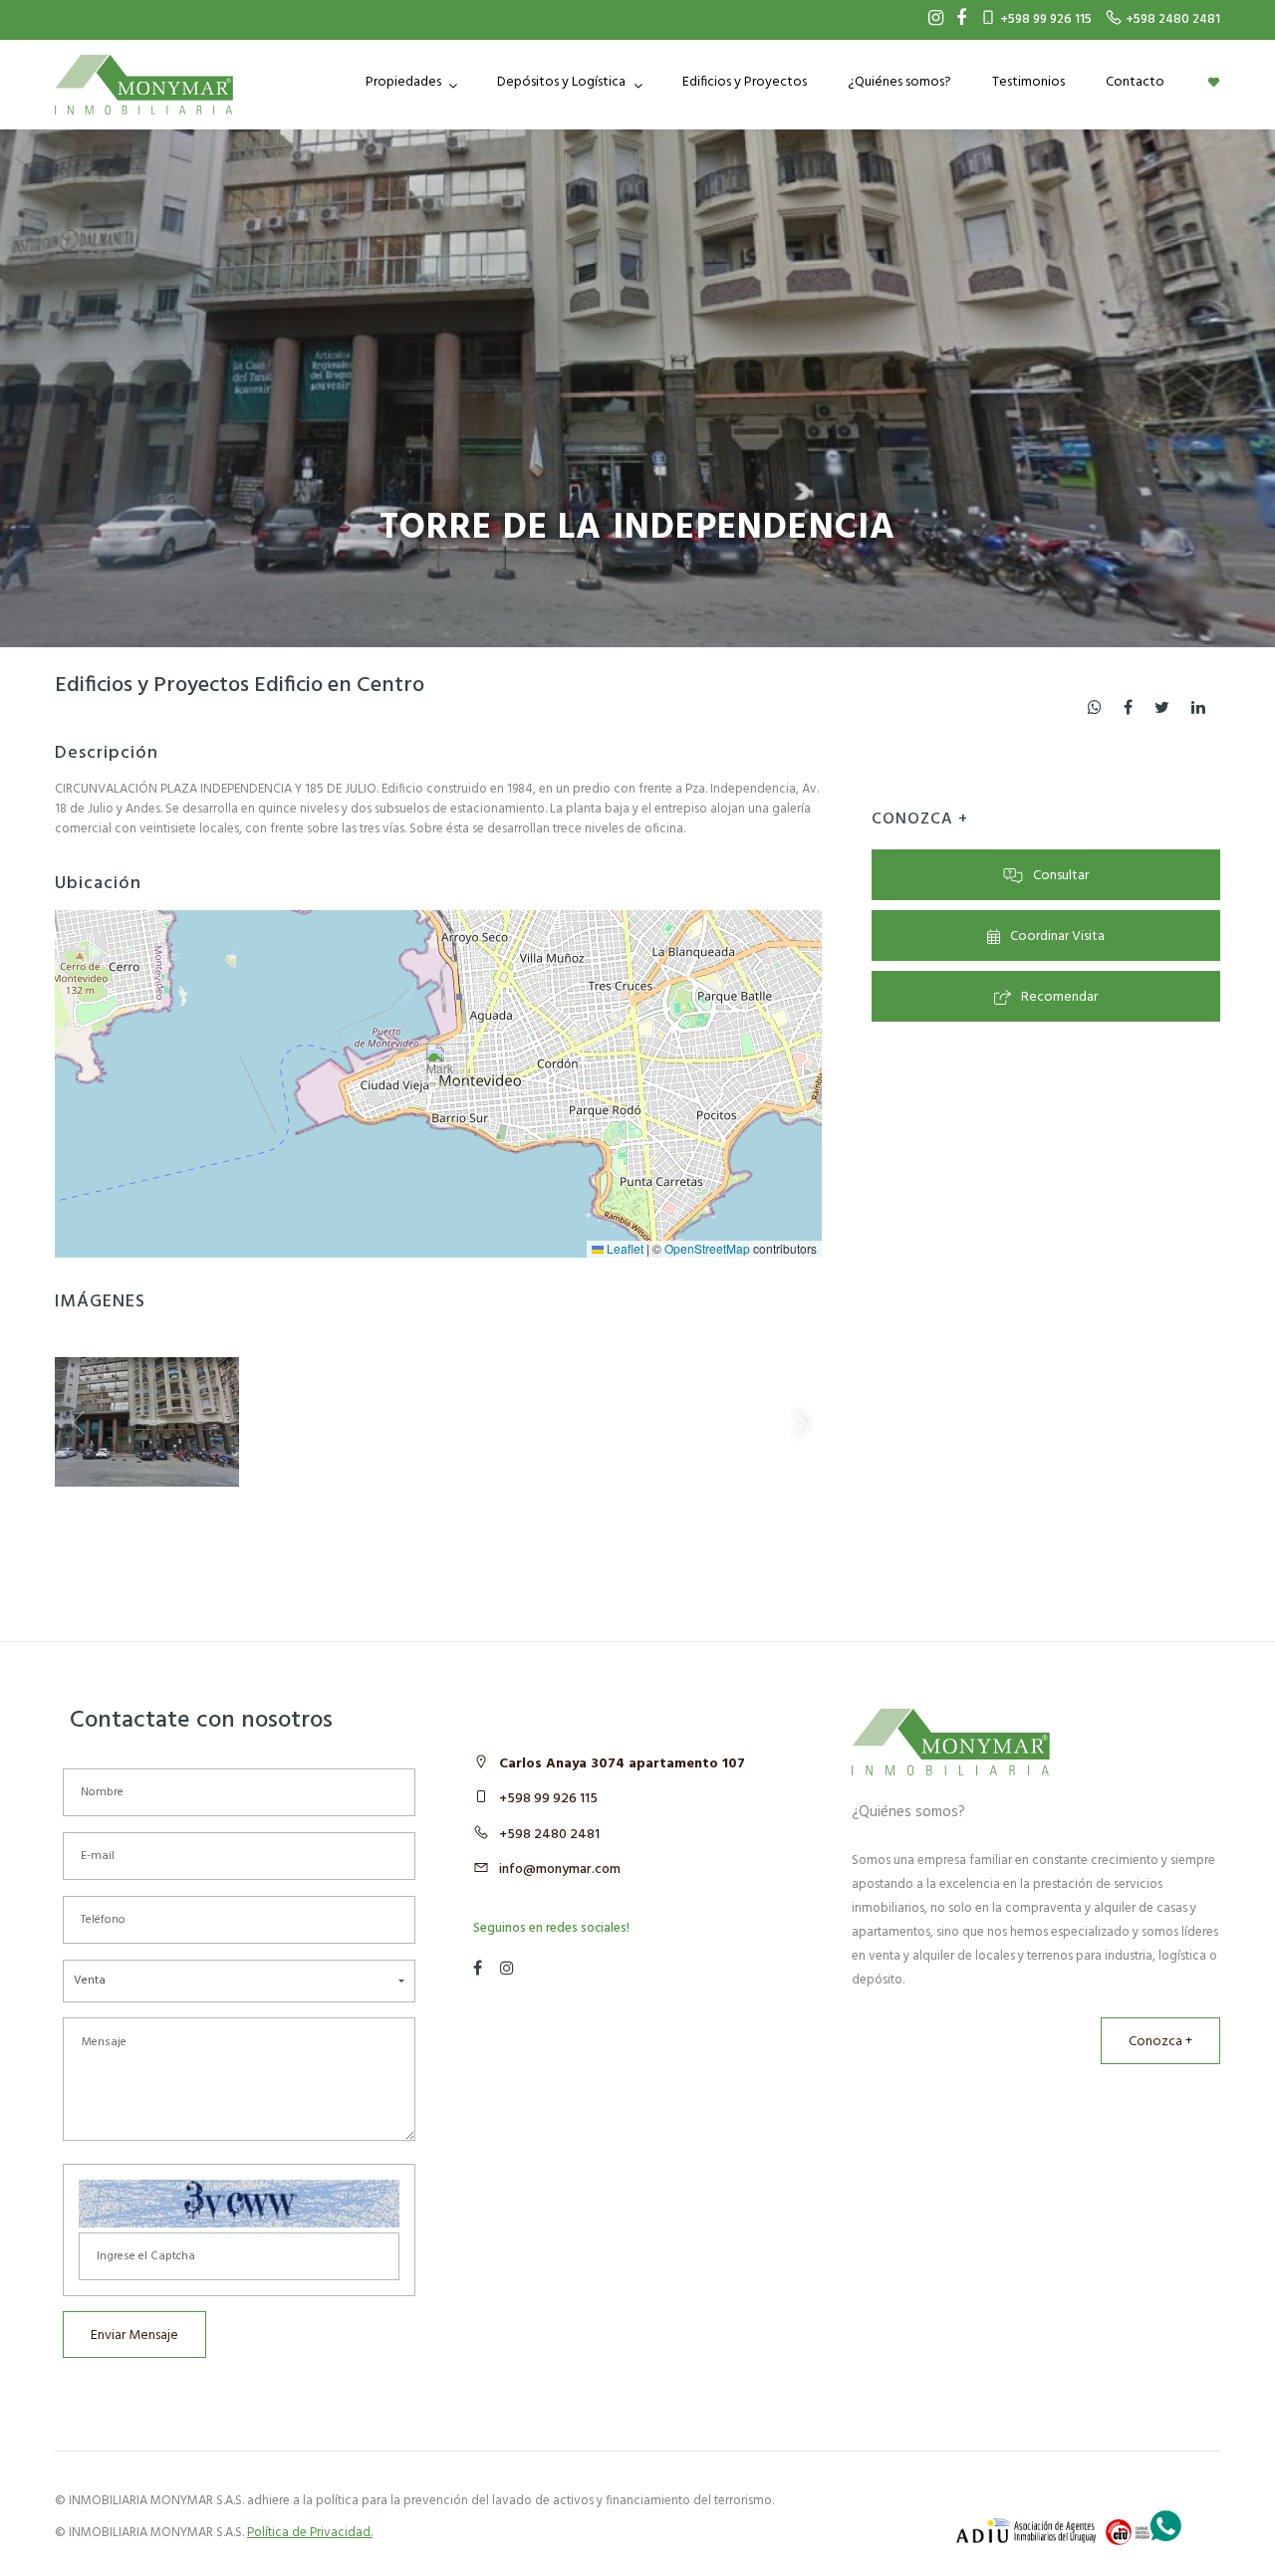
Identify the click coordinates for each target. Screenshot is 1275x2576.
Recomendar (1059, 997)
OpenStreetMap (707, 1248)
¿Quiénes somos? (899, 82)
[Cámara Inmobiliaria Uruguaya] (1131, 2532)
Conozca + (1160, 2042)
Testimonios (1028, 82)
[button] (440, 1064)
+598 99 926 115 (548, 1799)
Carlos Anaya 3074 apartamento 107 (622, 1764)
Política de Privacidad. (310, 2533)
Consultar (1061, 876)
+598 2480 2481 (549, 1835)
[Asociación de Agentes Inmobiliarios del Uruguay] (1026, 2531)
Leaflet (624, 1248)
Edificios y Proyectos (745, 82)
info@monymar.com (560, 1870)
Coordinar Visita (1057, 937)
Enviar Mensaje (134, 2336)
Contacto (1135, 82)
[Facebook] (956, 20)
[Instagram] (931, 20)
